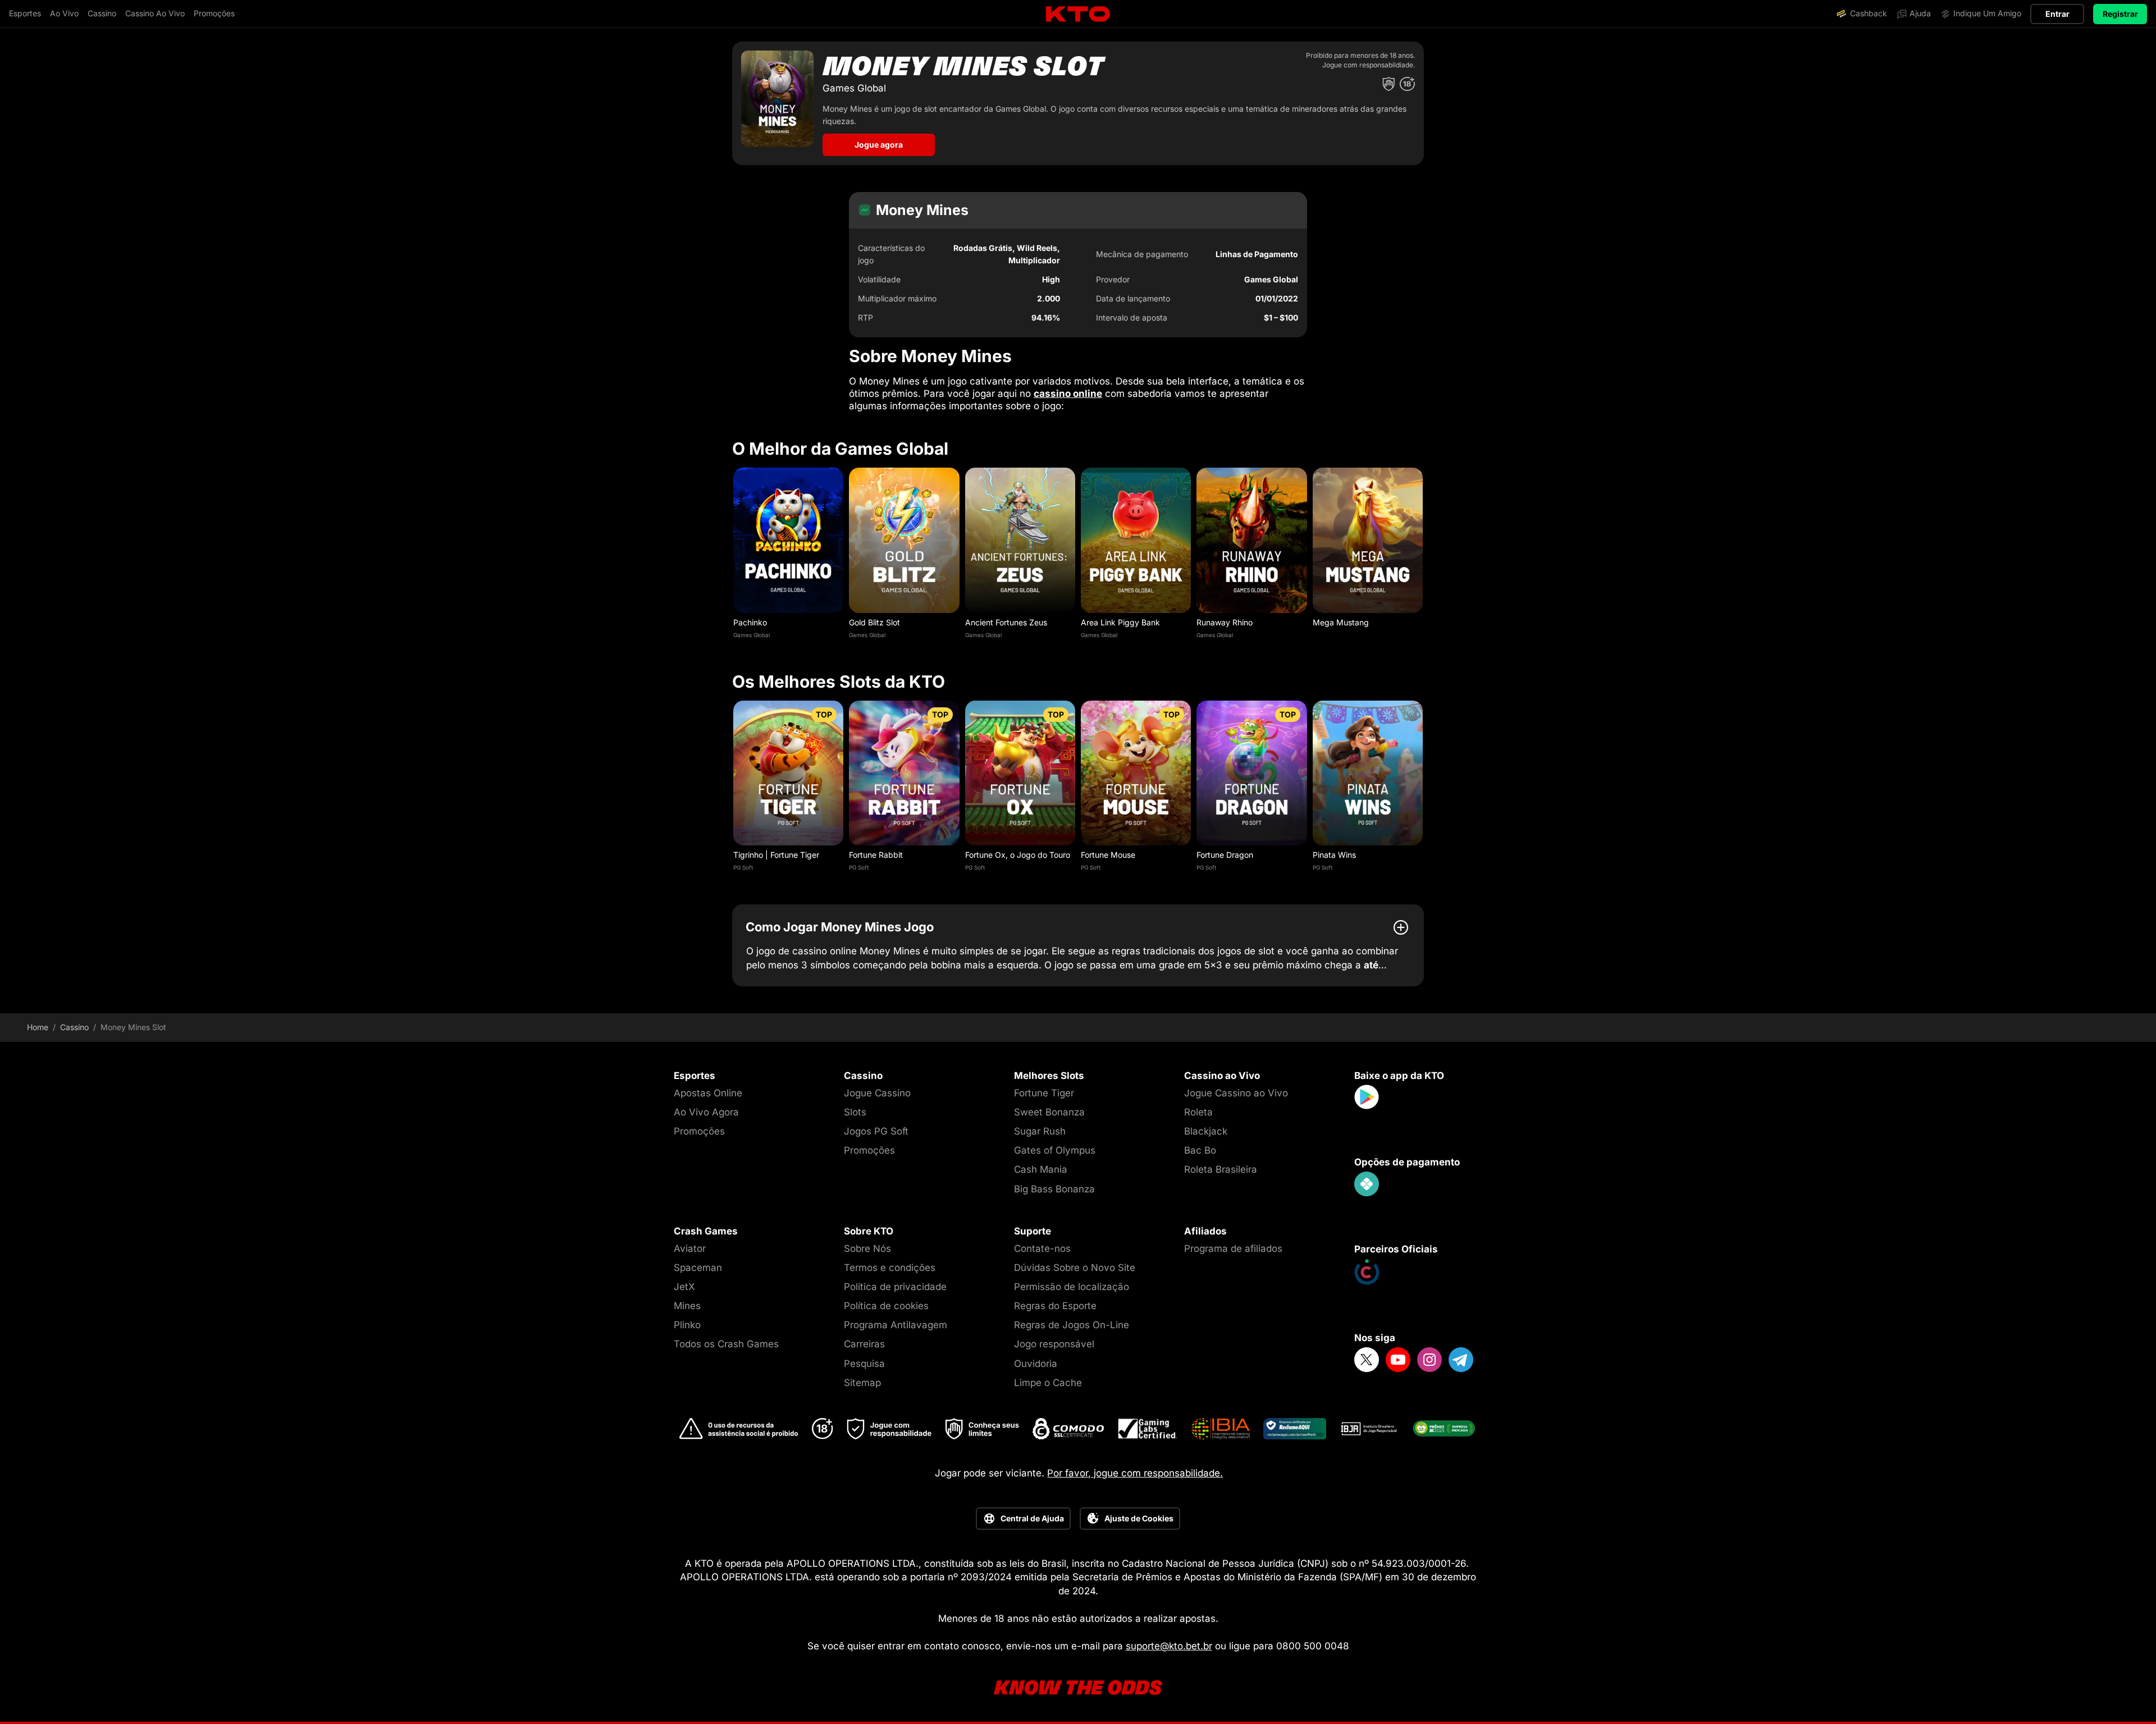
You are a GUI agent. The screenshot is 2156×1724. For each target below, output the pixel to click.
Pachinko (750, 622)
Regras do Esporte (1055, 1306)
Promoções (699, 1131)
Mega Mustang (1341, 622)
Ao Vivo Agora (706, 1112)
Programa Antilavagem (896, 1325)
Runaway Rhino (1225, 622)
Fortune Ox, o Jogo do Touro (1018, 855)
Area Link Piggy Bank (1120, 622)
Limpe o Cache (1048, 1383)
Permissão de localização (1072, 1287)
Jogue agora (879, 145)
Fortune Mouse (1108, 855)
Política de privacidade (895, 1287)
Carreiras (864, 1344)
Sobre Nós (867, 1249)
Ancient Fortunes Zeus (1006, 622)
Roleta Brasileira (1221, 1169)
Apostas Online (708, 1093)
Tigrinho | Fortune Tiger (776, 855)
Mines (687, 1306)
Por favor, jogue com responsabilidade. (1135, 1473)
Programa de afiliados (1233, 1249)
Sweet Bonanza (1049, 1112)
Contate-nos (1042, 1249)
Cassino (74, 1027)
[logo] (1078, 14)
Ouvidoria (1036, 1364)
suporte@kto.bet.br (1169, 1646)
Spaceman (698, 1268)
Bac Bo (1200, 1150)
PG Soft (743, 867)
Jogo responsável (1054, 1344)
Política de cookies (886, 1306)
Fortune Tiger (1044, 1093)
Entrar (2057, 14)
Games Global (752, 635)
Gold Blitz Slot (874, 622)
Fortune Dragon (1225, 855)
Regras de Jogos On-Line (1072, 1325)
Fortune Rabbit (876, 855)
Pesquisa (864, 1364)
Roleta (1198, 1112)
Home (38, 1027)
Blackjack (1206, 1131)
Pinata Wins (1334, 855)
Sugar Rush (1040, 1131)
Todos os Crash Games (726, 1344)
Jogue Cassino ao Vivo (1236, 1093)
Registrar (2120, 14)
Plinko (687, 1325)
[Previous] (732, 556)
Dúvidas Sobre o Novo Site (1075, 1268)
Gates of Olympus (1055, 1150)
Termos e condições (890, 1268)
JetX (684, 1287)
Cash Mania (1041, 1169)
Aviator (690, 1249)
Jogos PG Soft (876, 1131)
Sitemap (862, 1383)
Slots (855, 1112)
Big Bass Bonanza (1054, 1189)
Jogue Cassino (877, 1093)
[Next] (1424, 556)
